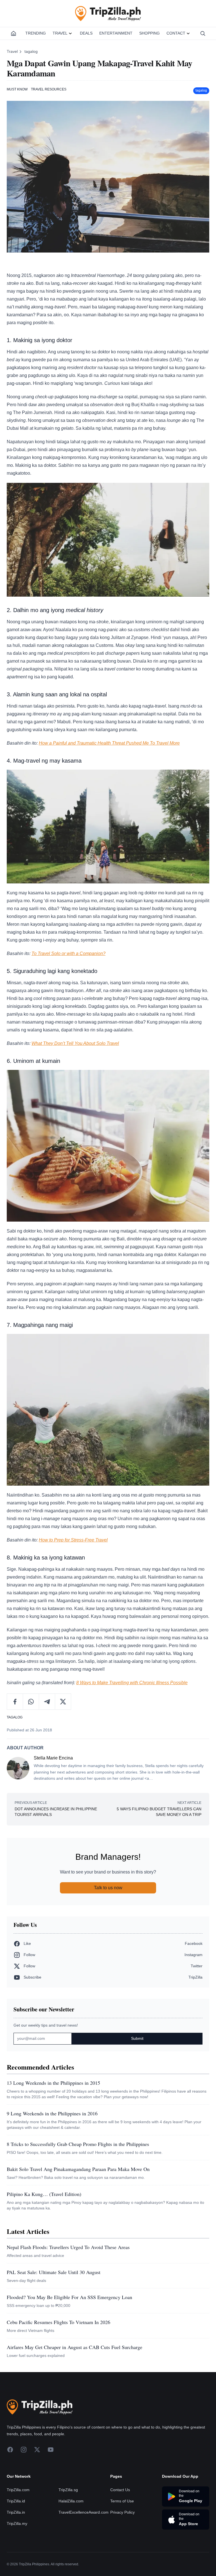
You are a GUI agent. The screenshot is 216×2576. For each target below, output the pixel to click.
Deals (86, 33)
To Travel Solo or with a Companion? (68, 953)
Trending (36, 33)
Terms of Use (122, 2501)
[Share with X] (63, 1702)
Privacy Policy (122, 2512)
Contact (176, 33)
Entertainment (116, 33)
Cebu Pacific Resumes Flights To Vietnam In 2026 (58, 2322)
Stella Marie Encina (53, 1758)
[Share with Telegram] (47, 1702)
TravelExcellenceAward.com (84, 2512)
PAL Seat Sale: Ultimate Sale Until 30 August (54, 2272)
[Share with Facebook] (15, 1702)
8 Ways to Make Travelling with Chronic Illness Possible (132, 1683)
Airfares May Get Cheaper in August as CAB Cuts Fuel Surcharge (75, 2347)
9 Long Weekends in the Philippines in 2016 (52, 2113)
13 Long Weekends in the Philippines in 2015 (53, 2083)
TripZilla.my (17, 2523)
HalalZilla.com (71, 2501)
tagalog (31, 51)
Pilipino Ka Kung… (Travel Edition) (44, 2194)
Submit (137, 2038)
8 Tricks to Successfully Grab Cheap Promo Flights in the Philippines (78, 2144)
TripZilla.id (16, 2501)
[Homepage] (13, 33)
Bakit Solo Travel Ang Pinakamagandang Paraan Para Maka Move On (78, 2169)
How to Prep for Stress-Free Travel (73, 1540)
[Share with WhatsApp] (31, 1702)
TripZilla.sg (68, 2490)
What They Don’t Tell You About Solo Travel (75, 1043)
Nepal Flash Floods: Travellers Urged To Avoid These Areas (68, 2247)
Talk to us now (108, 1888)
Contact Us (120, 2490)
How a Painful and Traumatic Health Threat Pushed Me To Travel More (109, 743)
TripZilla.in (16, 2512)
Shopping (149, 33)
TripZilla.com (18, 2490)
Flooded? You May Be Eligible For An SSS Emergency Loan (69, 2297)
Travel (60, 33)
